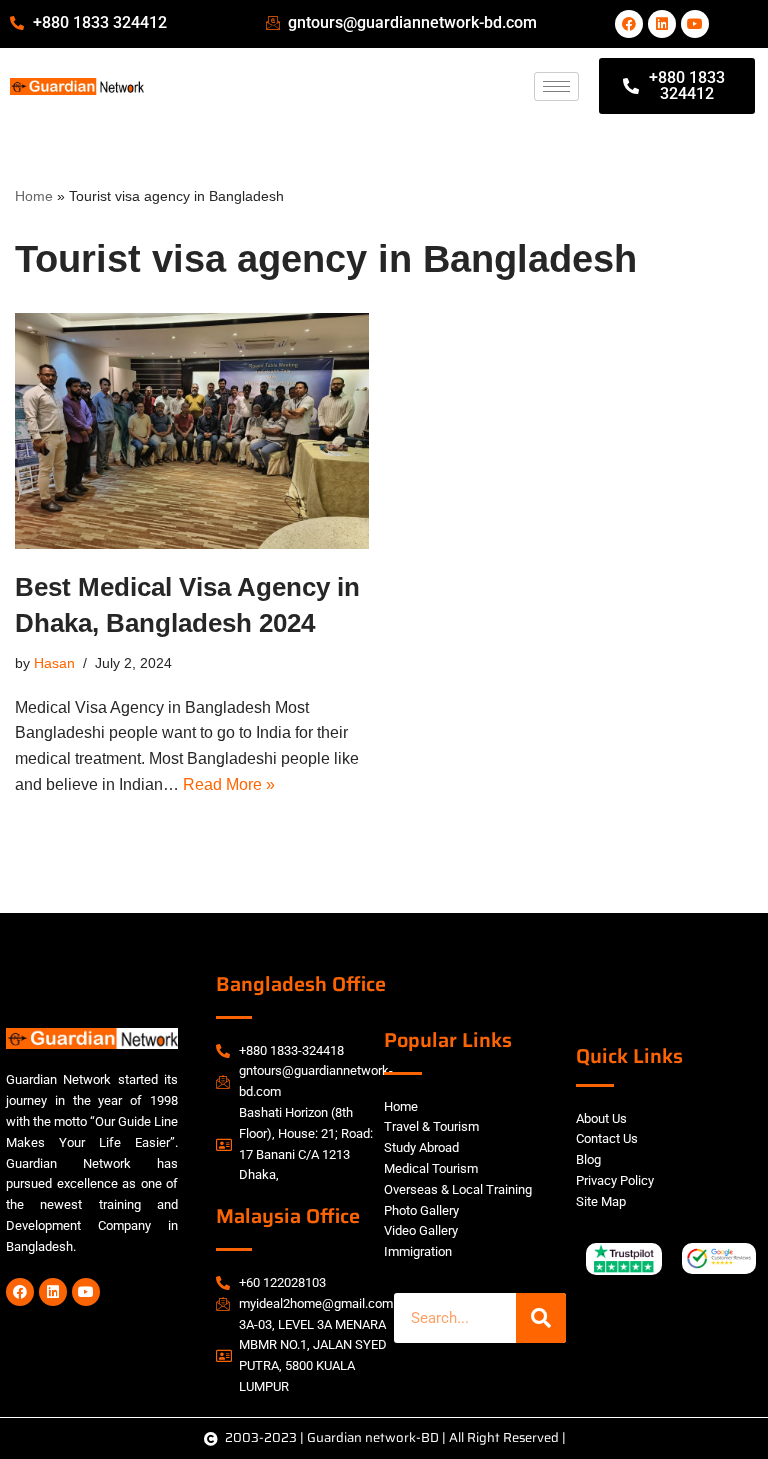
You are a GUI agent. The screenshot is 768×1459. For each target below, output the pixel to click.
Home (34, 196)
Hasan (54, 663)
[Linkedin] (662, 24)
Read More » (229, 784)
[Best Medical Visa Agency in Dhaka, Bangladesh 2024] (192, 431)
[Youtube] (695, 24)
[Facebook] (629, 24)
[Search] (541, 1318)
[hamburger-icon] (556, 86)
